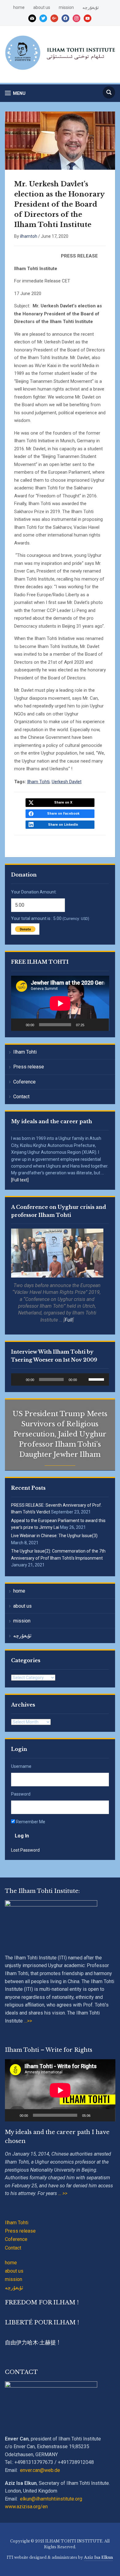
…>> (27, 2021)
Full (69, 1320)
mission (66, 7)
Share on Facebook (63, 814)
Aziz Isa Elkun (98, 2557)
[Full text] (20, 1180)
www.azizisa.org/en (26, 2507)
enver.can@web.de (40, 2470)
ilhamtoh (29, 236)
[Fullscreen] (101, 1025)
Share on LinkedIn (63, 825)
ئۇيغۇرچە (91, 7)
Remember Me (30, 1822)
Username (21, 1766)
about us (42, 7)
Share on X (63, 802)
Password (21, 1794)
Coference (24, 1082)
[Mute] (91, 1025)
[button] (15, 93)
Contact (21, 1097)
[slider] (97, 1379)
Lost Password (25, 1850)
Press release (29, 1067)
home (19, 7)
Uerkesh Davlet (67, 782)
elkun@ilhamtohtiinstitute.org (51, 2499)
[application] (60, 1003)
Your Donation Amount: (34, 892)
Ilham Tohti (25, 1052)
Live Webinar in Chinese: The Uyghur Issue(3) (54, 1536)
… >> (63, 2193)
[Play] (19, 1025)
